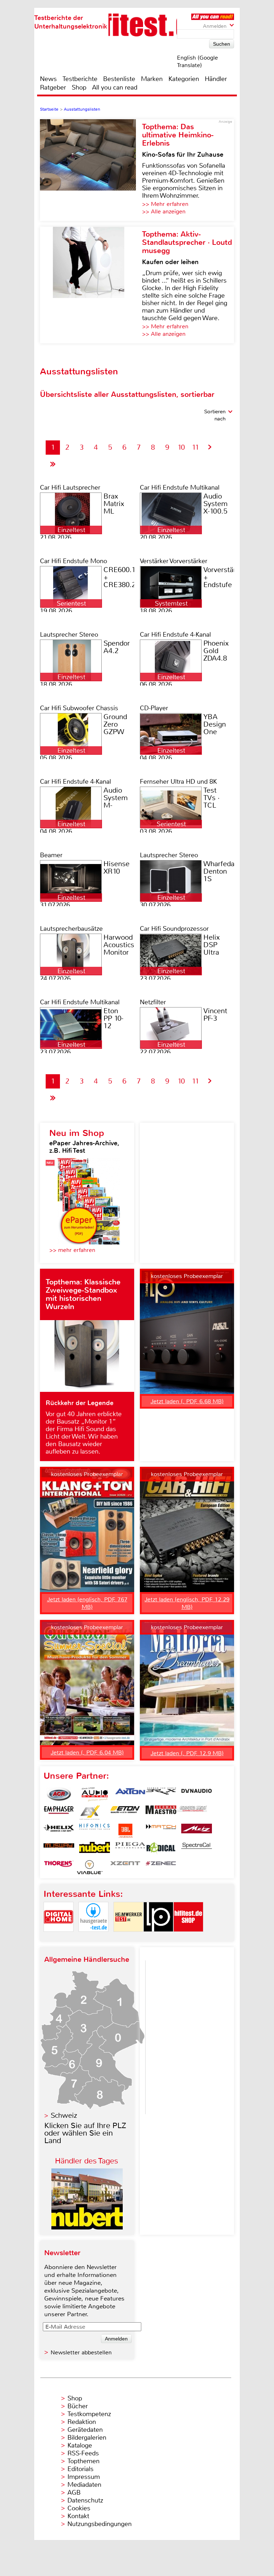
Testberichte (80, 79)
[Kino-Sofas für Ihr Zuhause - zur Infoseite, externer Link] (91, 170)
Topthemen (83, 2461)
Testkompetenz (89, 2414)
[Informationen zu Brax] (161, 1794)
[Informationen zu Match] (161, 1831)
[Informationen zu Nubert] (95, 1849)
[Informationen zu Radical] (161, 1849)
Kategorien (184, 79)
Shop (79, 87)
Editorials (80, 2469)
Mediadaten (84, 2485)
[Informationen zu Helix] (59, 1831)
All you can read (115, 87)
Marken (152, 79)
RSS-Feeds (83, 2453)
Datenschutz (85, 2500)
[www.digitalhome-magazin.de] (59, 1938)
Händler (216, 79)
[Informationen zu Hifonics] (95, 1831)
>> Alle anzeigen (164, 211)
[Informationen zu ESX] (90, 1813)
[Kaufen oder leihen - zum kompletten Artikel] (91, 285)
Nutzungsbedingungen (100, 2524)
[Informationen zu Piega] (130, 1849)
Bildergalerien (87, 2438)
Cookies (79, 2508)
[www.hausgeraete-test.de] (93, 1938)
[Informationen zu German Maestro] (161, 1813)
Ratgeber (53, 87)
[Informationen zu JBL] (125, 1831)
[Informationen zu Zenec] (161, 1867)
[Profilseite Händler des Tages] (87, 2228)
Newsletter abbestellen (81, 2352)
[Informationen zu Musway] (59, 1849)
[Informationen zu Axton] (130, 1794)
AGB (74, 2492)
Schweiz (64, 2115)
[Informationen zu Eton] (125, 1813)
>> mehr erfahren (72, 1250)
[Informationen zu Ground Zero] (192, 1813)
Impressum (84, 2477)
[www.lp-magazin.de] (158, 1938)
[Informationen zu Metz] (197, 1831)
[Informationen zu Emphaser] (59, 1813)
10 (181, 447)
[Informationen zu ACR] (59, 1794)
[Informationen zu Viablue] (90, 1867)
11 (196, 447)
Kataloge (80, 2445)
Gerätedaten (85, 2430)
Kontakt (78, 2516)
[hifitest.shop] (188, 1938)
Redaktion (82, 2422)
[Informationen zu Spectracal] (197, 1849)
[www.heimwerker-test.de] (128, 1938)
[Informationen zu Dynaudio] (197, 1794)
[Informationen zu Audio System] (95, 1794)
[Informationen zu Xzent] (125, 1867)
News (48, 79)
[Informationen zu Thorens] (59, 1867)
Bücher (78, 2406)
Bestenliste (119, 79)
